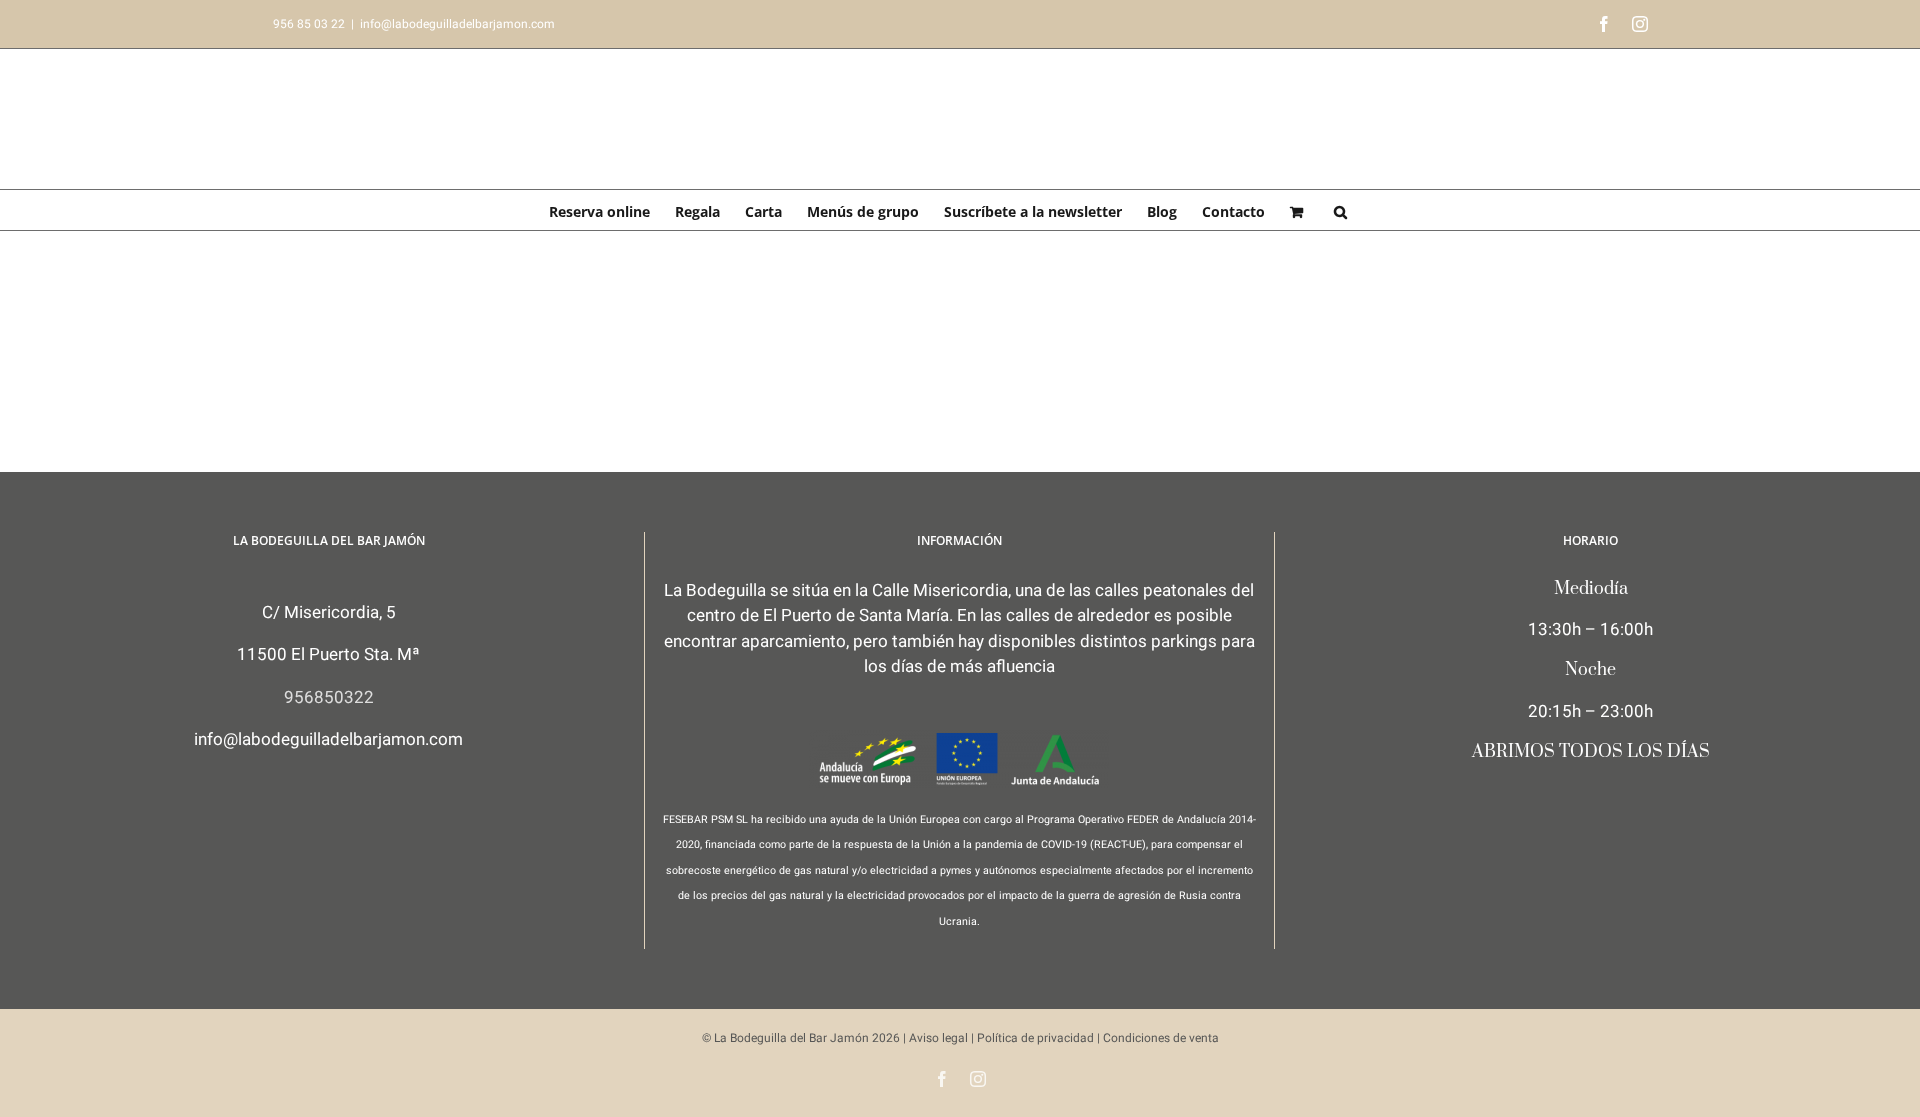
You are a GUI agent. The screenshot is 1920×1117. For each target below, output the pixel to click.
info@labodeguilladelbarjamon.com (457, 24)
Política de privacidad (1035, 1038)
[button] (1340, 210)
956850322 (329, 697)
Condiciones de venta (1161, 1038)
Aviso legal (938, 1038)
